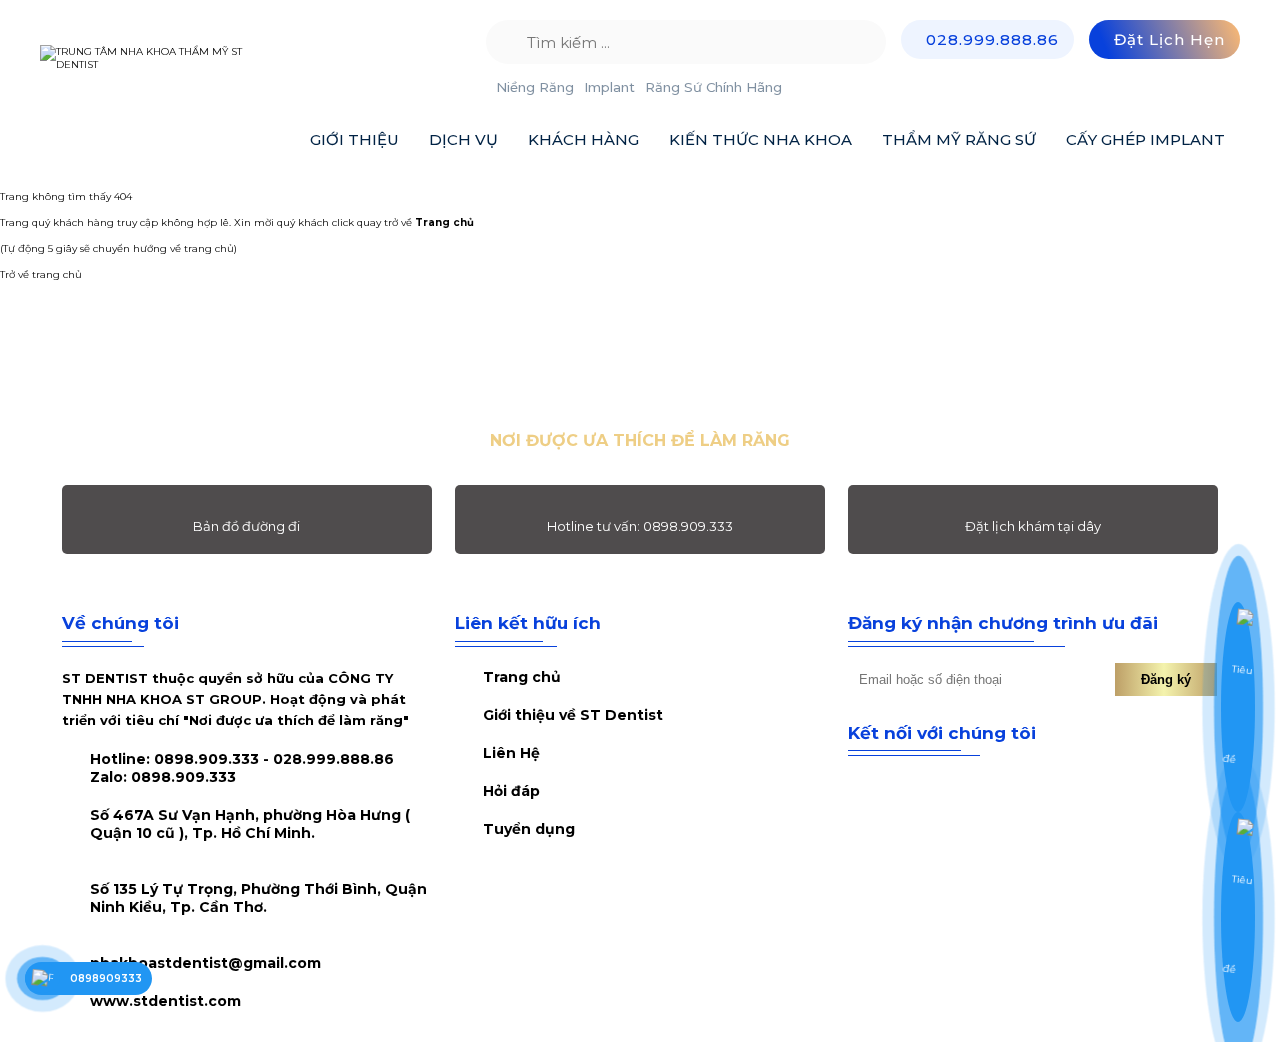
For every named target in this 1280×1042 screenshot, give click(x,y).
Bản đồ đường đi (246, 526)
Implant (609, 87)
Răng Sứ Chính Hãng (713, 87)
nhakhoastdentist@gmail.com (205, 963)
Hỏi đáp (511, 791)
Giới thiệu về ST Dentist (573, 715)
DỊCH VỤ (463, 139)
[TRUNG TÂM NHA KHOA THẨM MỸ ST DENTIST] (160, 58)
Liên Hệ (511, 753)
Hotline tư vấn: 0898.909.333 (640, 526)
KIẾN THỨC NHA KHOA (760, 139)
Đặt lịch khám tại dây (1033, 526)
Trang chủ (522, 677)
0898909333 (106, 978)
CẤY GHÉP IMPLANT (1145, 139)
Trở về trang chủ (41, 274)
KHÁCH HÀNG (583, 139)
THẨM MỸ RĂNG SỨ (959, 139)
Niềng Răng (535, 87)
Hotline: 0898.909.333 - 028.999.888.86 (242, 768)
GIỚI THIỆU (354, 139)
